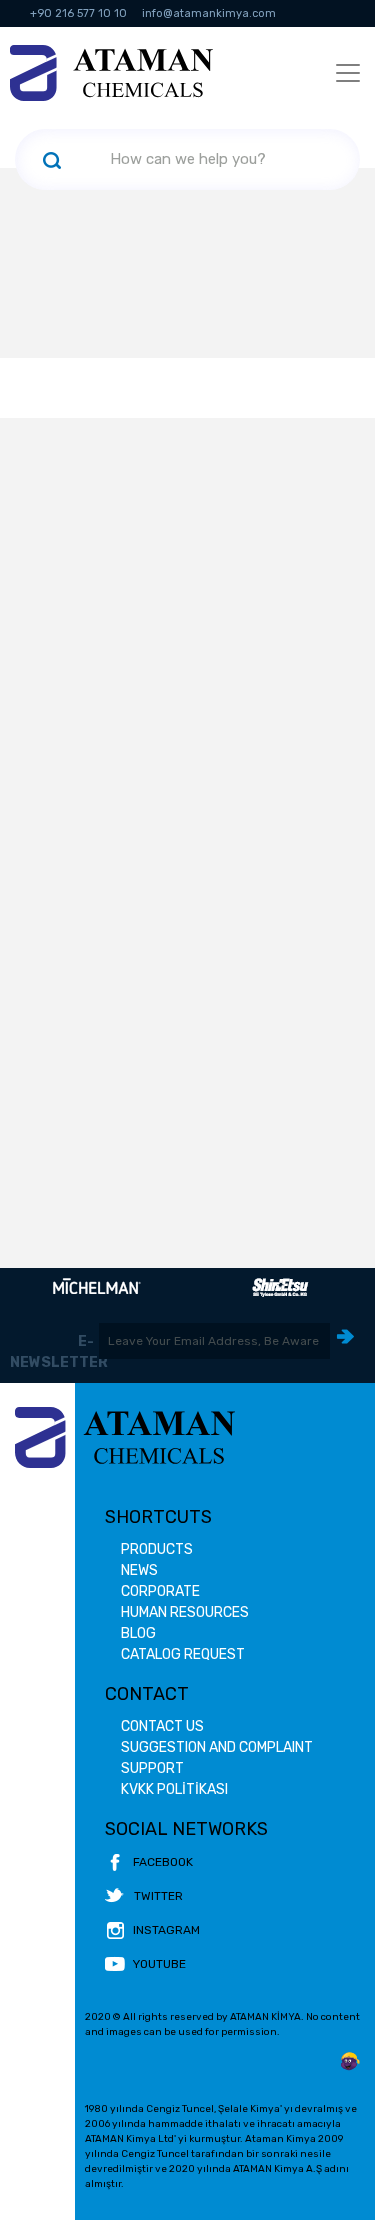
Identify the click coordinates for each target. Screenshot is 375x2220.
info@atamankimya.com (209, 13)
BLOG (138, 1633)
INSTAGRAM (166, 1930)
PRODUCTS (157, 1549)
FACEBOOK (163, 1862)
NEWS (139, 1570)
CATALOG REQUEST (183, 1654)
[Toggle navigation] (348, 73)
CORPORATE (160, 1591)
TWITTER (158, 1896)
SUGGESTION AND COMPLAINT (217, 1747)
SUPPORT (152, 1768)
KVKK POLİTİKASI (174, 1789)
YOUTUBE (159, 1964)
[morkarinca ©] (350, 2062)
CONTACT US (162, 1726)
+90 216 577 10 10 (78, 13)
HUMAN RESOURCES (185, 1612)
